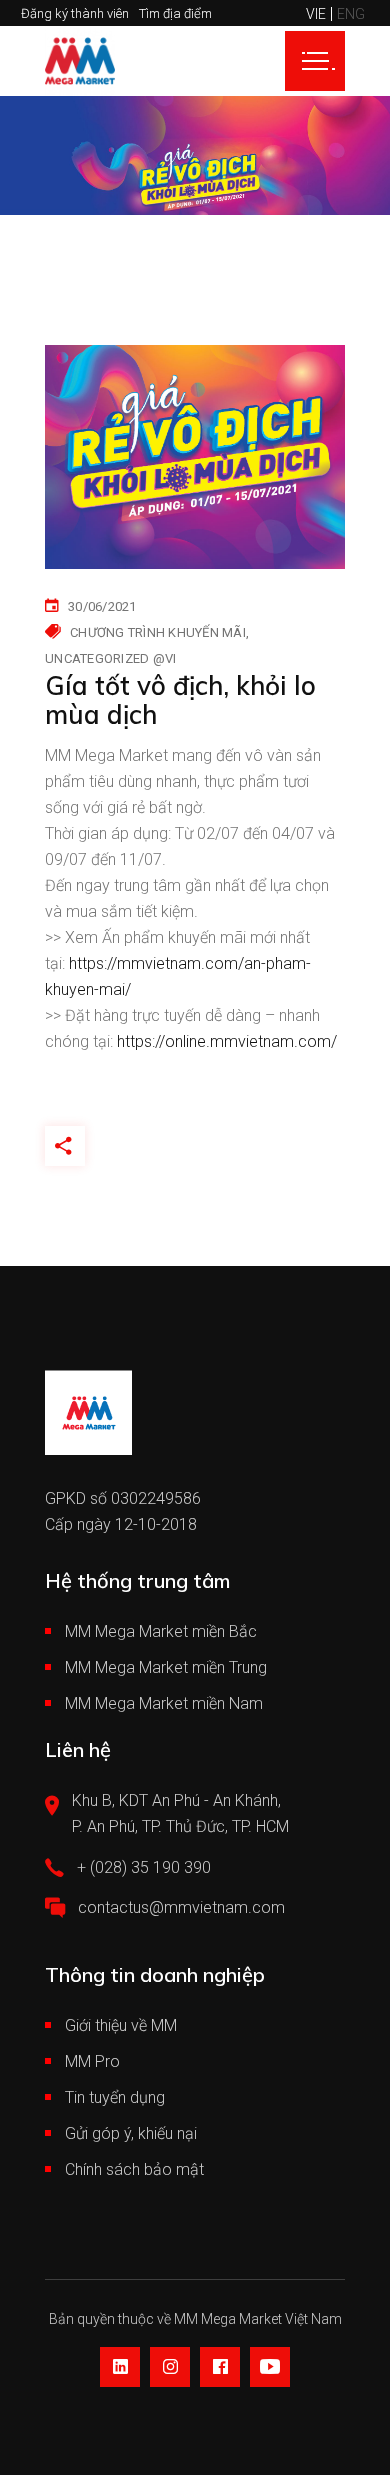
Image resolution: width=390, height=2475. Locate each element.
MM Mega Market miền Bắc (161, 1631)
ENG (351, 14)
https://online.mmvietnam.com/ (227, 1041)
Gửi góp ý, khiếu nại (131, 2133)
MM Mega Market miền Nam (164, 1703)
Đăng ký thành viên (75, 13)
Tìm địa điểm (175, 13)
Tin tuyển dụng (115, 2097)
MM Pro (92, 2061)
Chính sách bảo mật (134, 2169)
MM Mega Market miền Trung (166, 1667)
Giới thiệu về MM (121, 2025)
